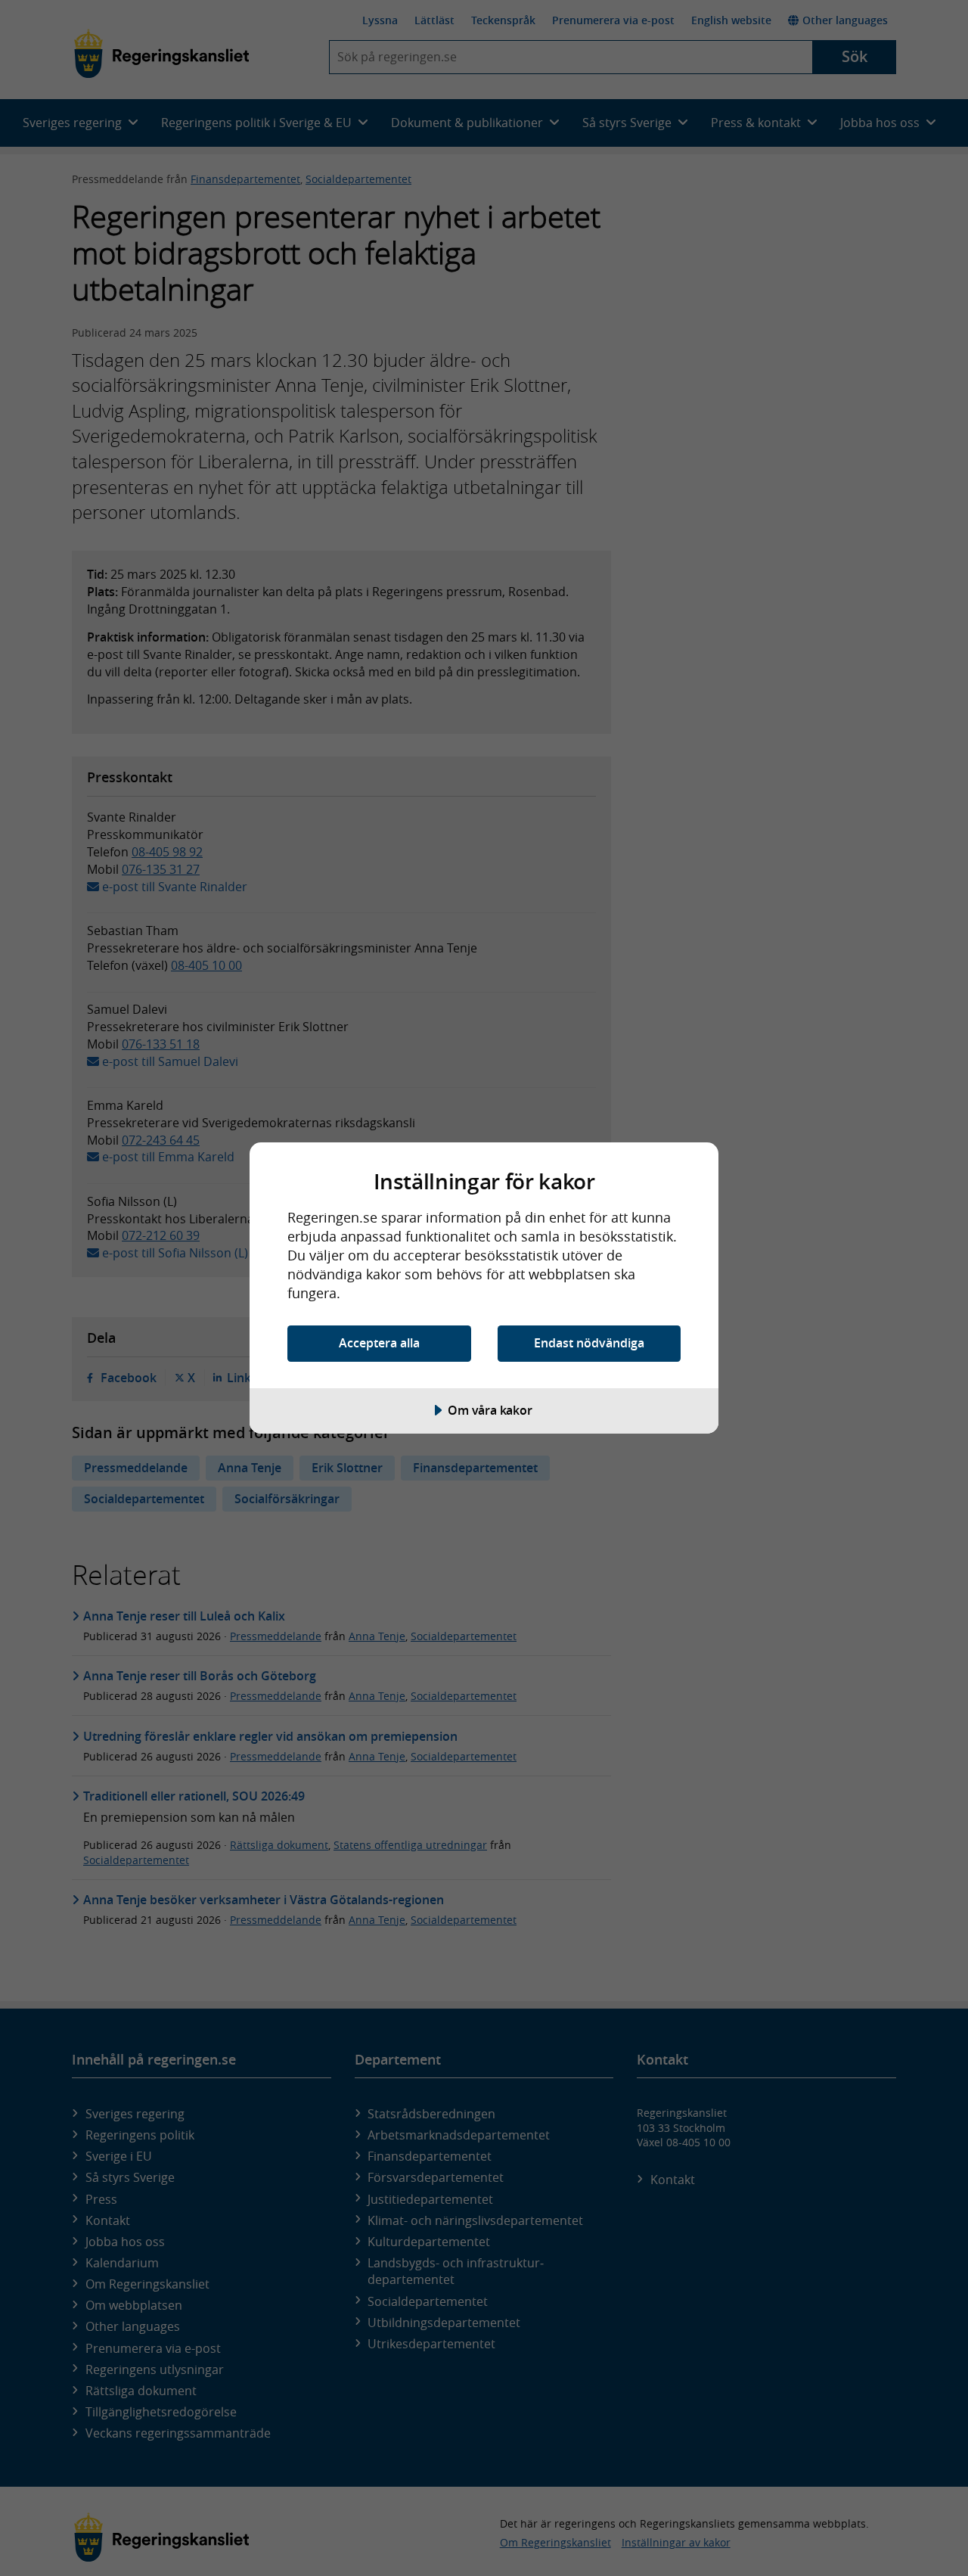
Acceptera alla (379, 1343)
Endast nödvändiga (589, 1343)
